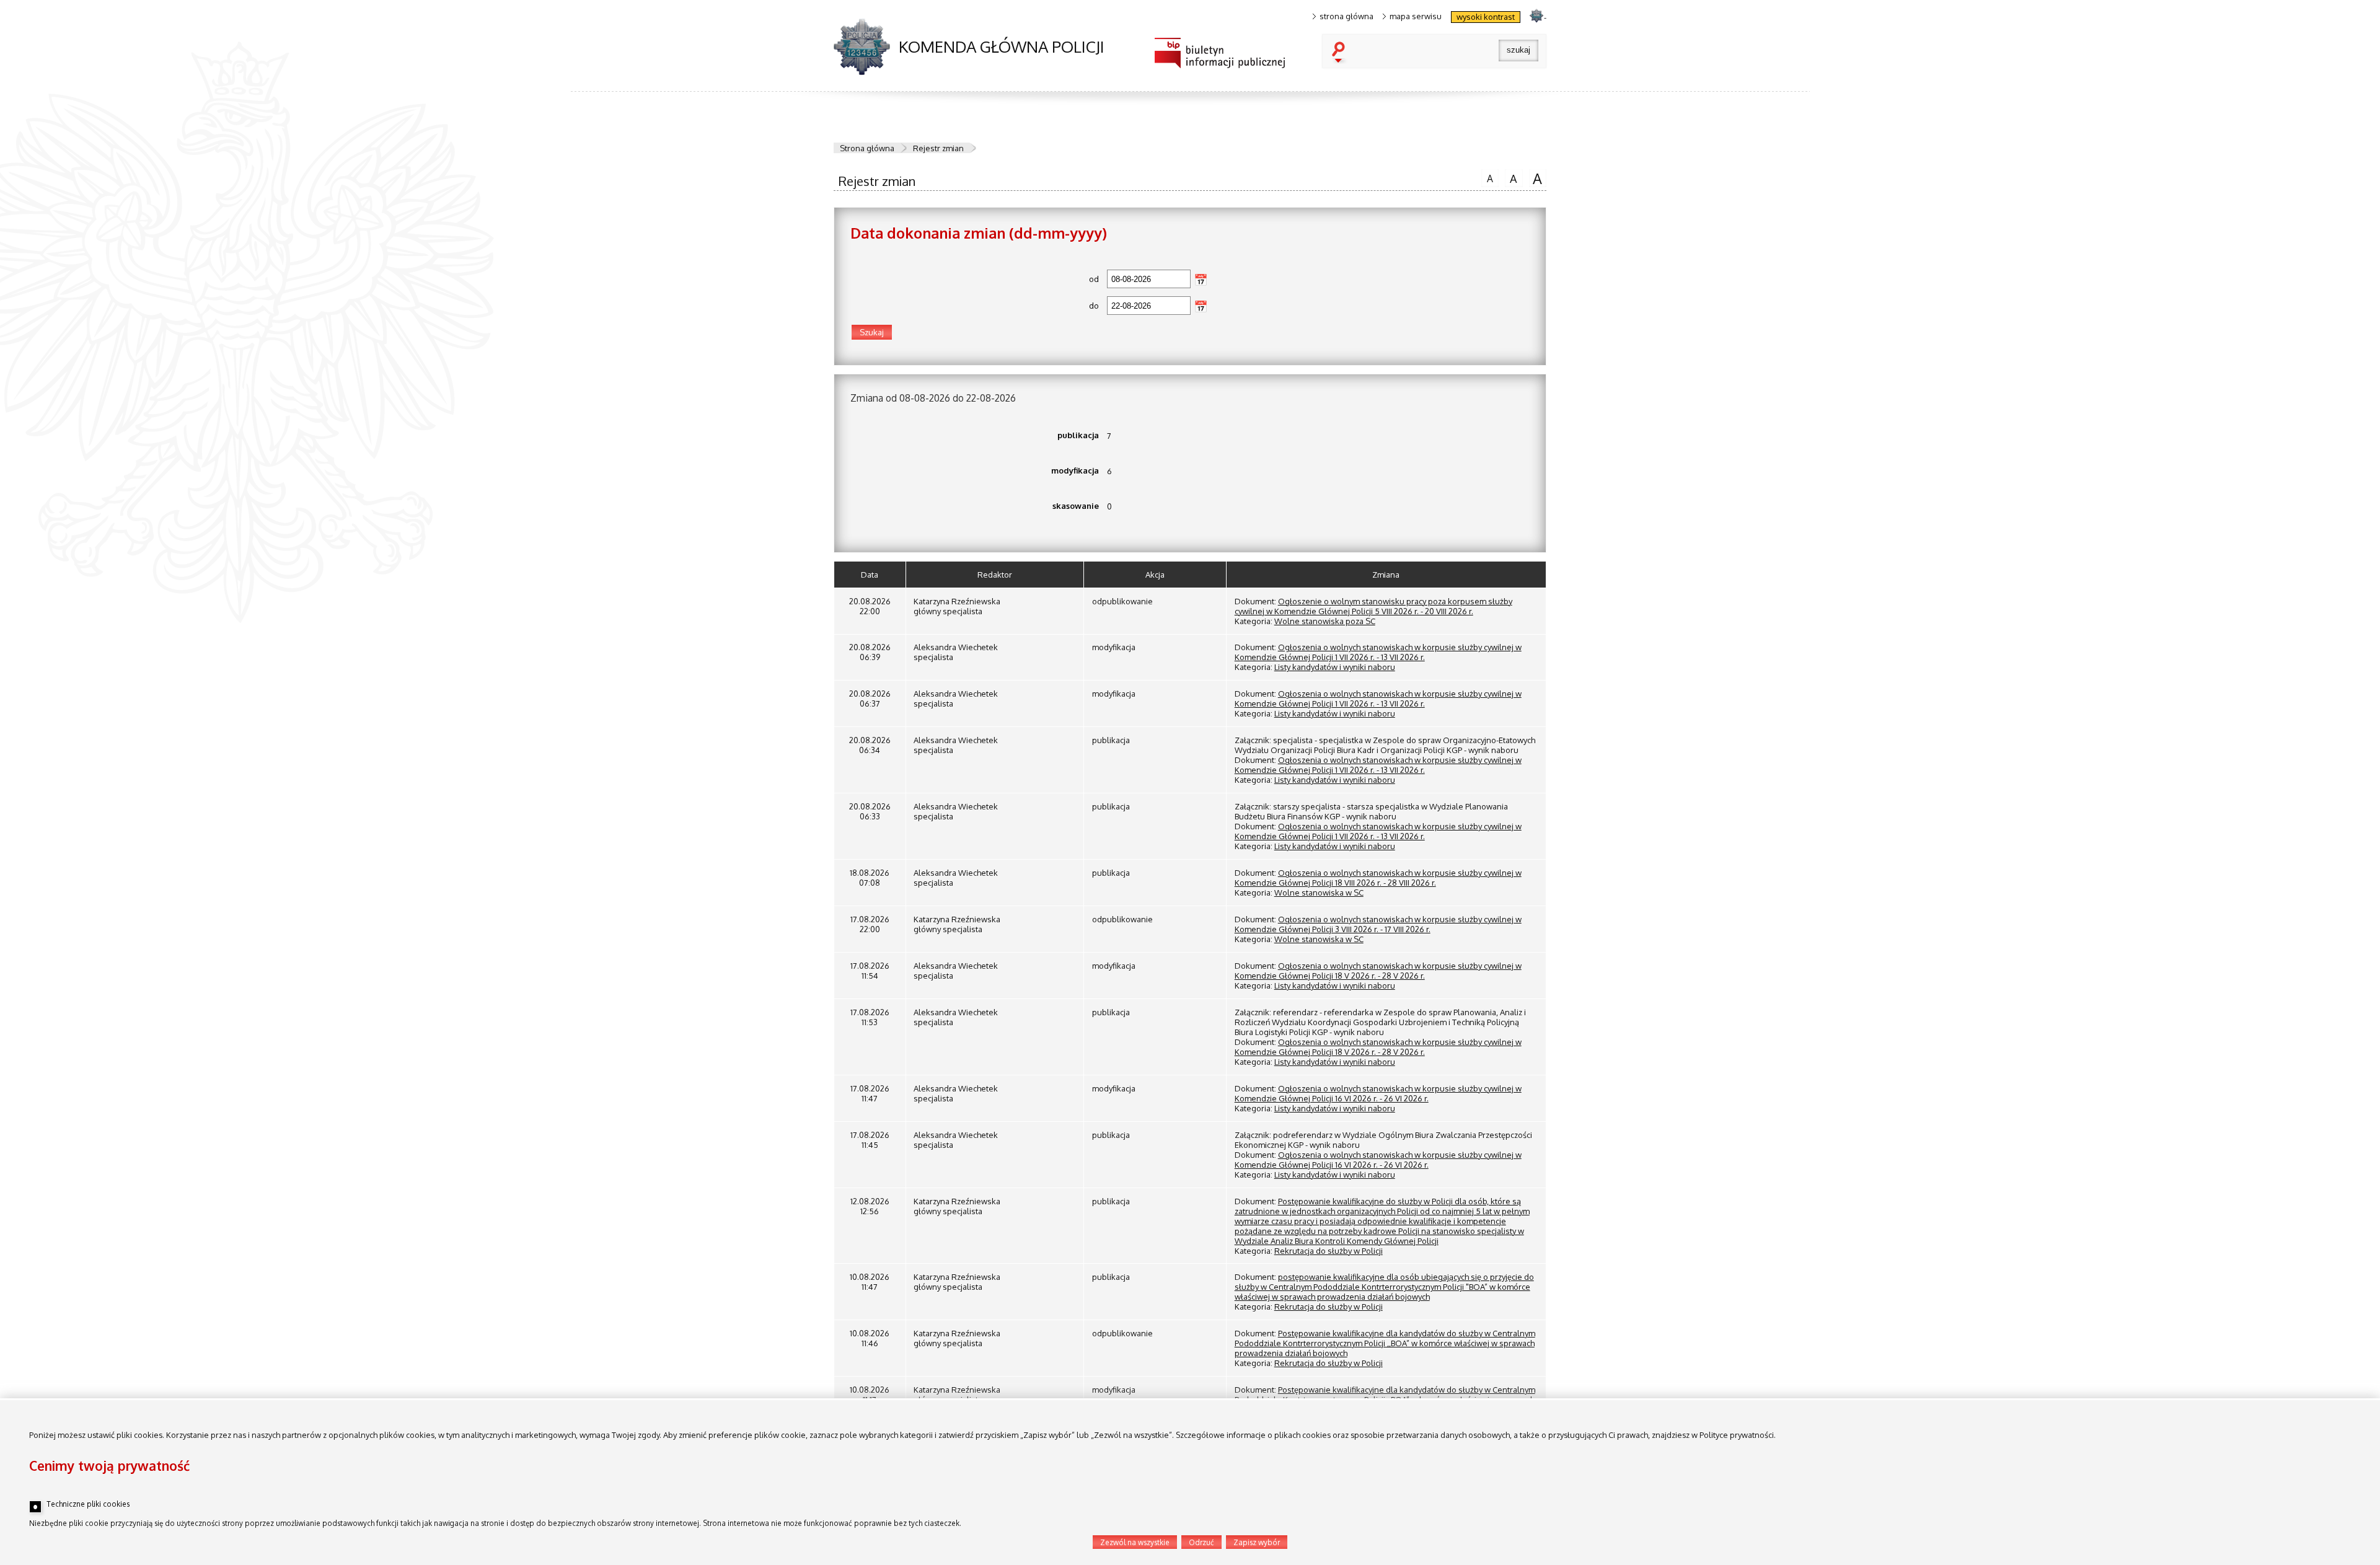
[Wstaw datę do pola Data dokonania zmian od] (1201, 280)
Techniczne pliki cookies (88, 1504)
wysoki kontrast (1486, 17)
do (975, 306)
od (975, 279)
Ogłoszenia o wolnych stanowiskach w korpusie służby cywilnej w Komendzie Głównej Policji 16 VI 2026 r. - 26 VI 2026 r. (1378, 1093)
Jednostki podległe (282, 694)
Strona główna (867, 148)
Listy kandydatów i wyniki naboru (1335, 667)
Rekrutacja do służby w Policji (1329, 1251)
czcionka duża (1536, 178)
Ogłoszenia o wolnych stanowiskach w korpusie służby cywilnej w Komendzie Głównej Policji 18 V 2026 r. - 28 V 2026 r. (1378, 971)
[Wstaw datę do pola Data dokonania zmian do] (1201, 306)
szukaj (1341, 53)
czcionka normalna (1487, 177)
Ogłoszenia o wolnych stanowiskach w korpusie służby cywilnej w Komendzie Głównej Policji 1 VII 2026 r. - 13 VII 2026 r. (1378, 652)
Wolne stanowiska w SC (1319, 893)
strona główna (1346, 16)
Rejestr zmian (938, 148)
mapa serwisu (1416, 16)
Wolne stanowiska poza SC (1325, 621)
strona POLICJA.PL (1536, 15)
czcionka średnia (1511, 177)
